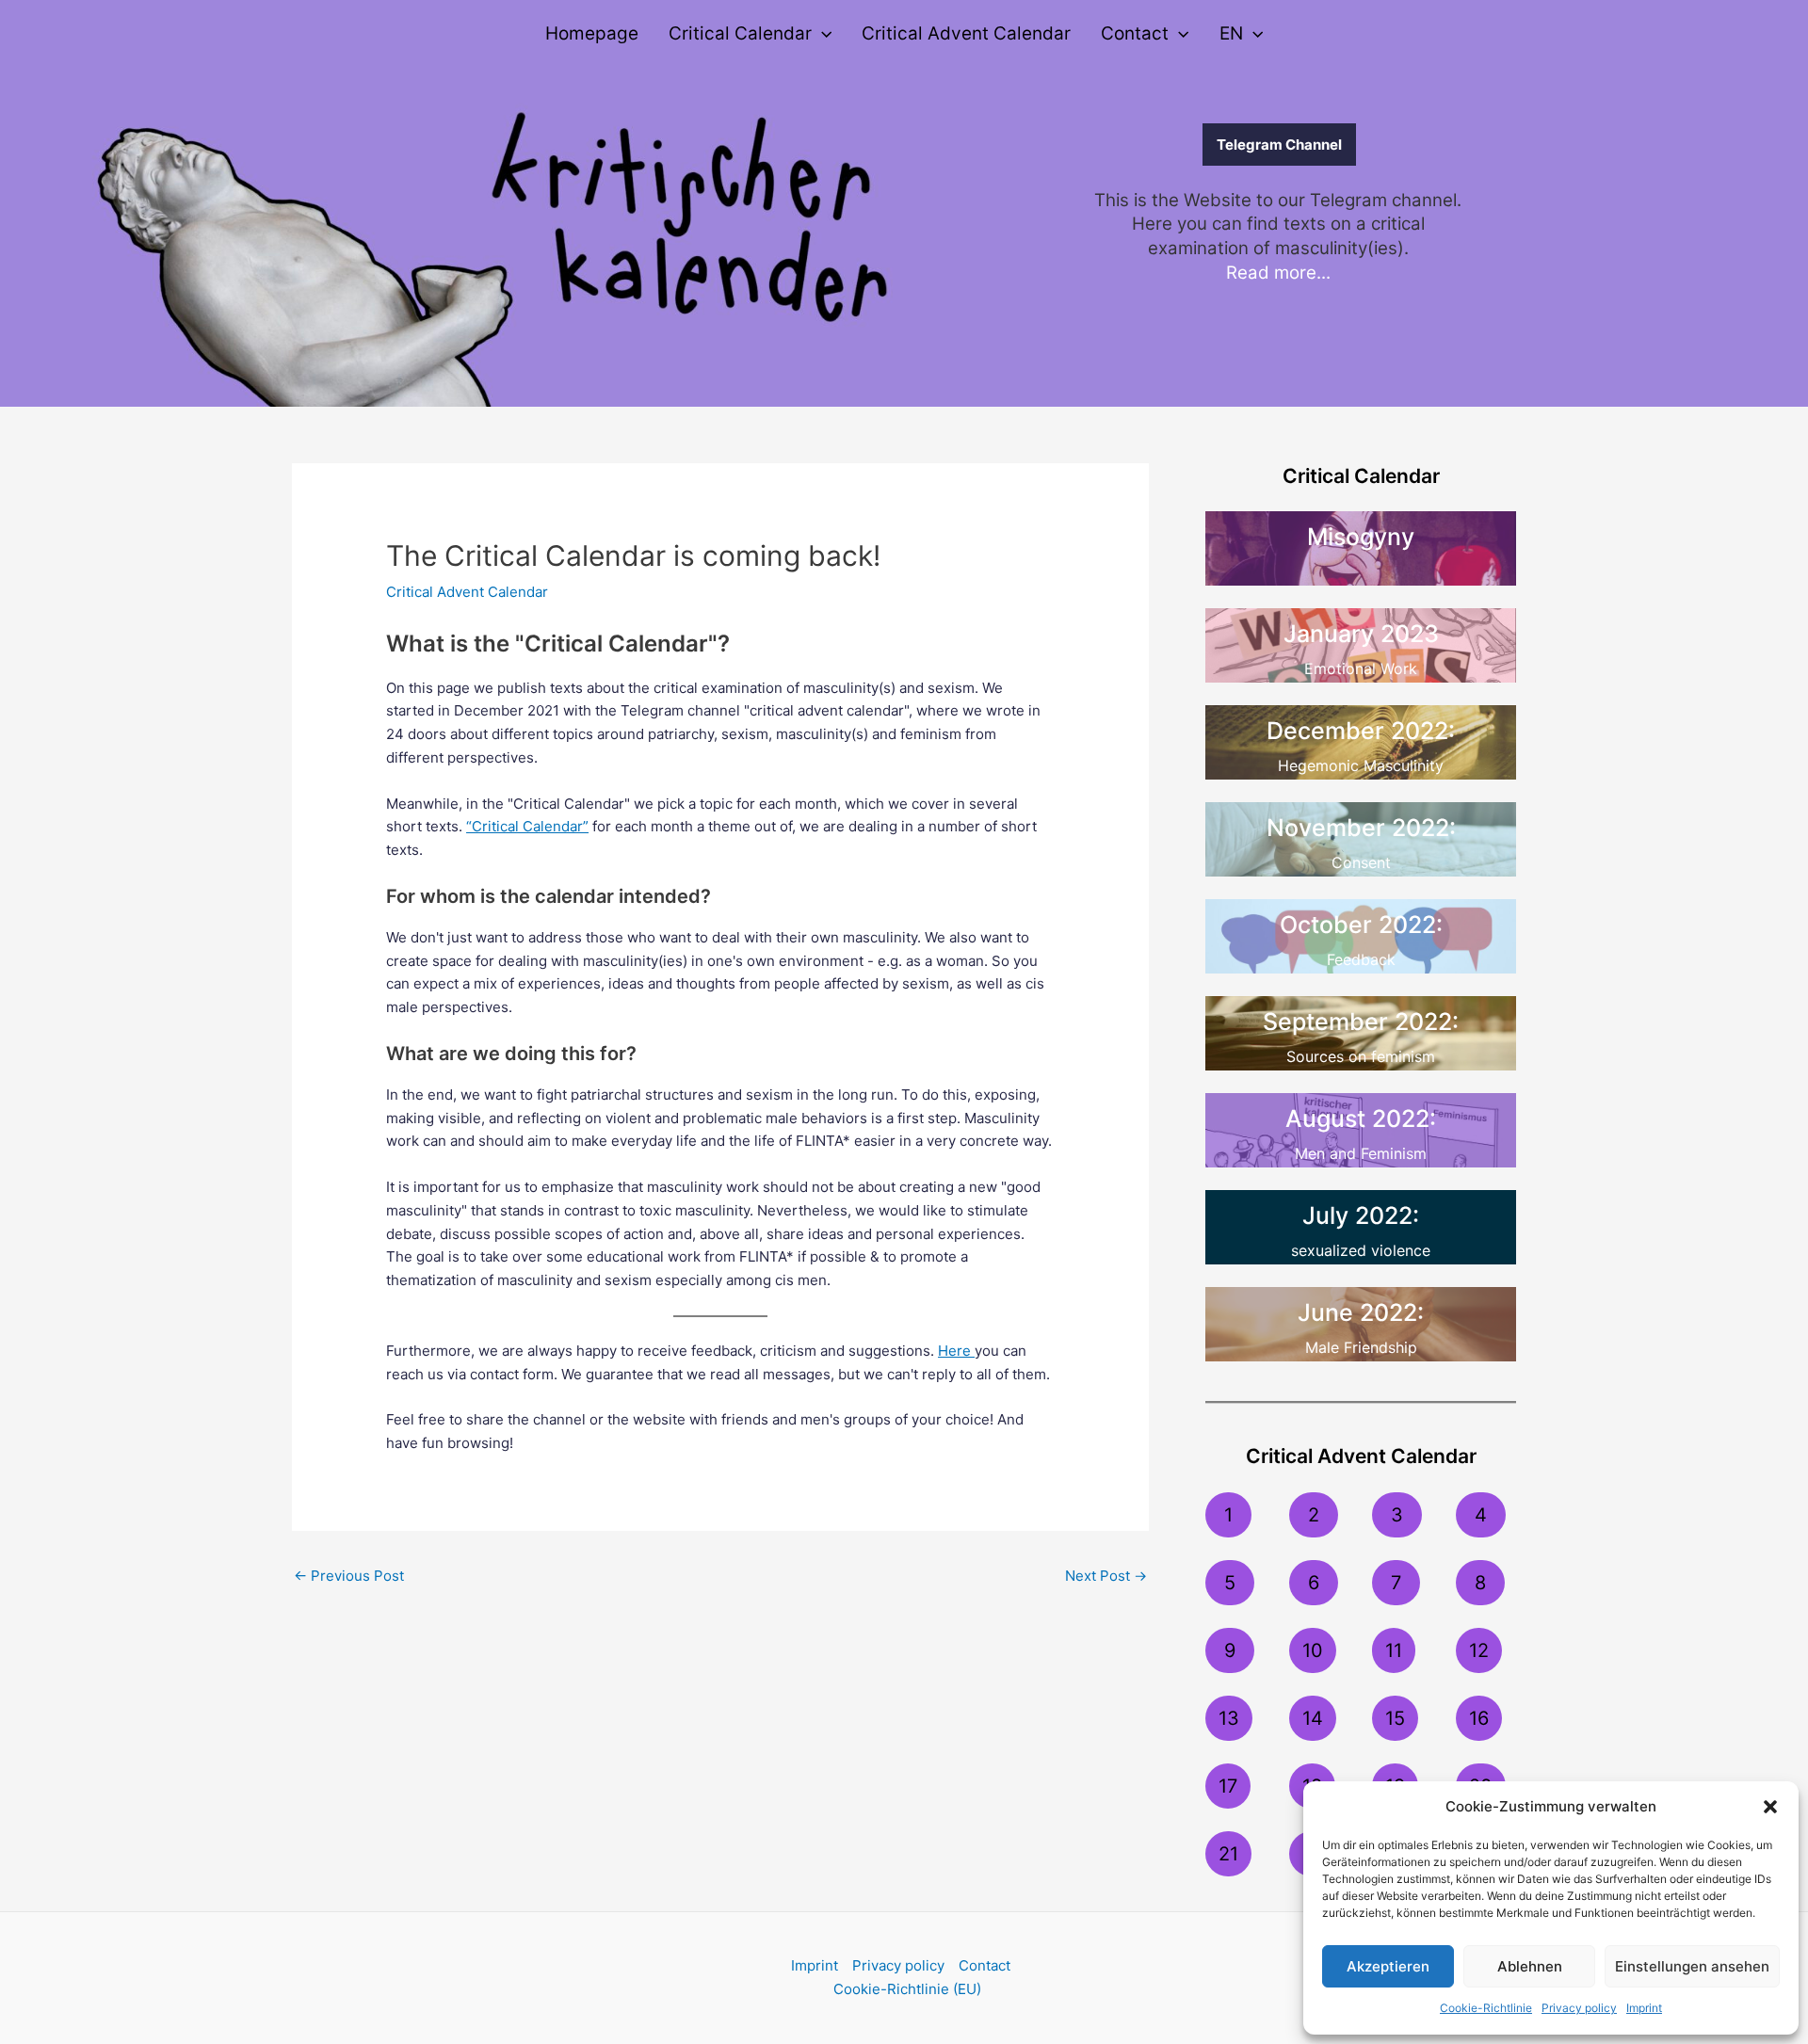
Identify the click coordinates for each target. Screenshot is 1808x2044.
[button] (1770, 1807)
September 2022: (1361, 1022)
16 (1479, 1718)
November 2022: (1361, 828)
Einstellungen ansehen (1692, 1966)
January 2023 (1361, 634)
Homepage (592, 33)
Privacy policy (1579, 2008)
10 (1313, 1650)
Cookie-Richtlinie (1486, 2008)
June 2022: (1361, 1312)
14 (1313, 1718)
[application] (822, 34)
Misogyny (1361, 537)
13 (1229, 1718)
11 (1394, 1650)
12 (1479, 1650)
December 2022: (1361, 731)
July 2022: (1361, 1215)
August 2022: (1361, 1119)
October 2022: (1361, 925)
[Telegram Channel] (1150, 145)
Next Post (1106, 1576)
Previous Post (349, 1576)
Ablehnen (1530, 1966)
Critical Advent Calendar (966, 33)
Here (956, 1351)
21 (1228, 1854)
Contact (1135, 33)
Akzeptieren (1388, 1966)
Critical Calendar (740, 33)
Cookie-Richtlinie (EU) (907, 1989)
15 (1395, 1718)
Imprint (1644, 2008)
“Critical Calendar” (527, 826)
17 (1228, 1786)
